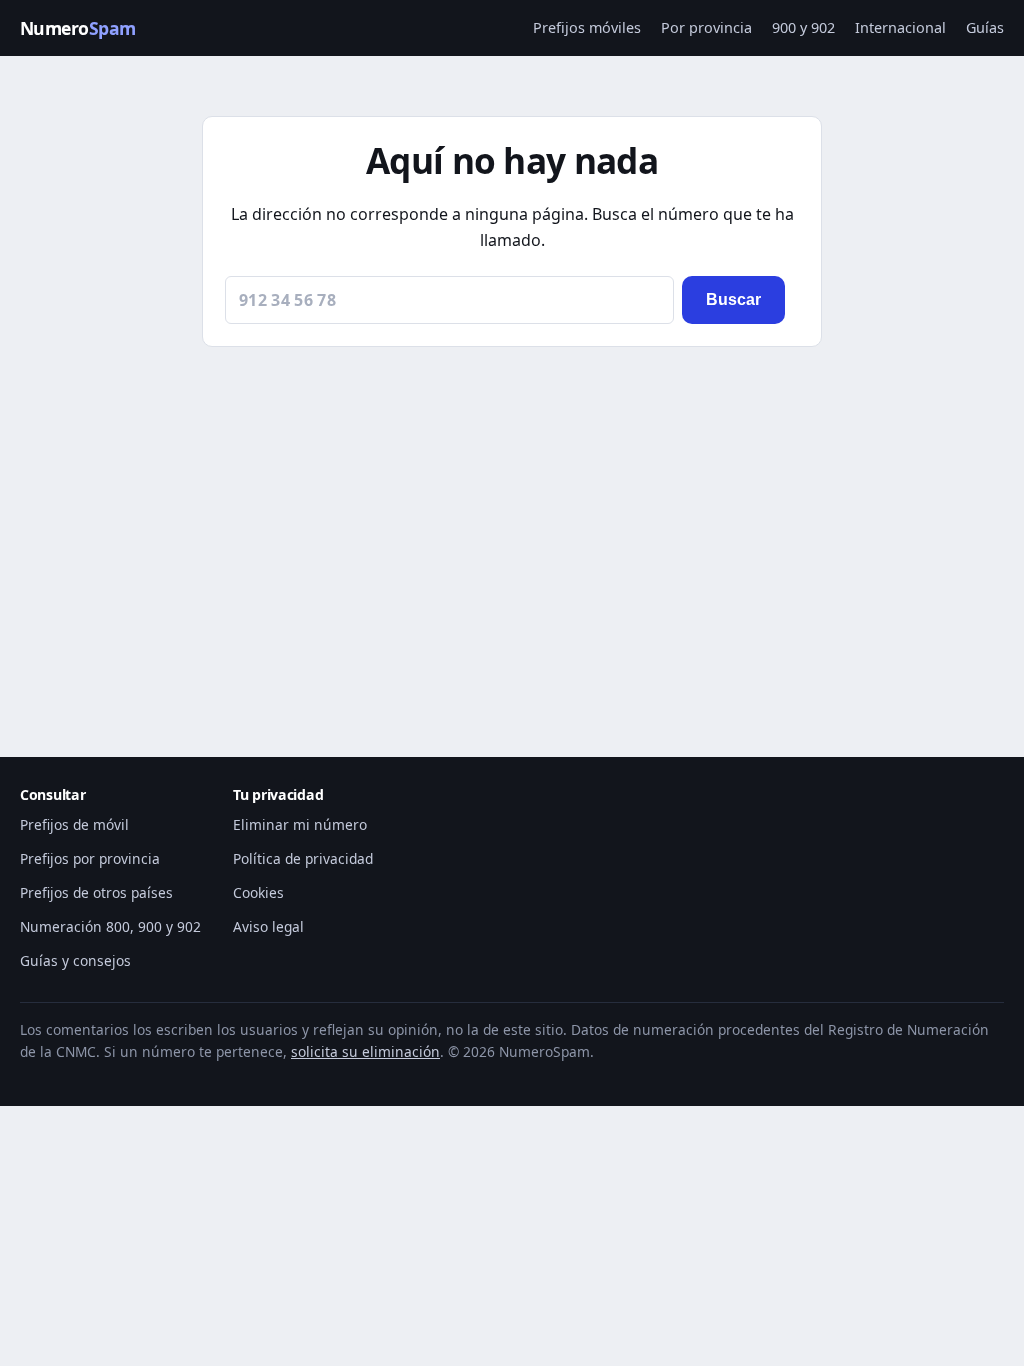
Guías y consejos (75, 960)
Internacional (900, 27)
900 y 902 (803, 27)
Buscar (733, 299)
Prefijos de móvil (74, 824)
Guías (985, 27)
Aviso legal (268, 926)
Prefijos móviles (587, 27)
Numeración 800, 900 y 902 (110, 926)
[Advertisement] (512, 527)
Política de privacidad (303, 858)
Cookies (258, 892)
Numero (78, 28)
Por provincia (706, 27)
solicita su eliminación (365, 1051)
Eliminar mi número (300, 824)
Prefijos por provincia (90, 858)
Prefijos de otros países (96, 892)
